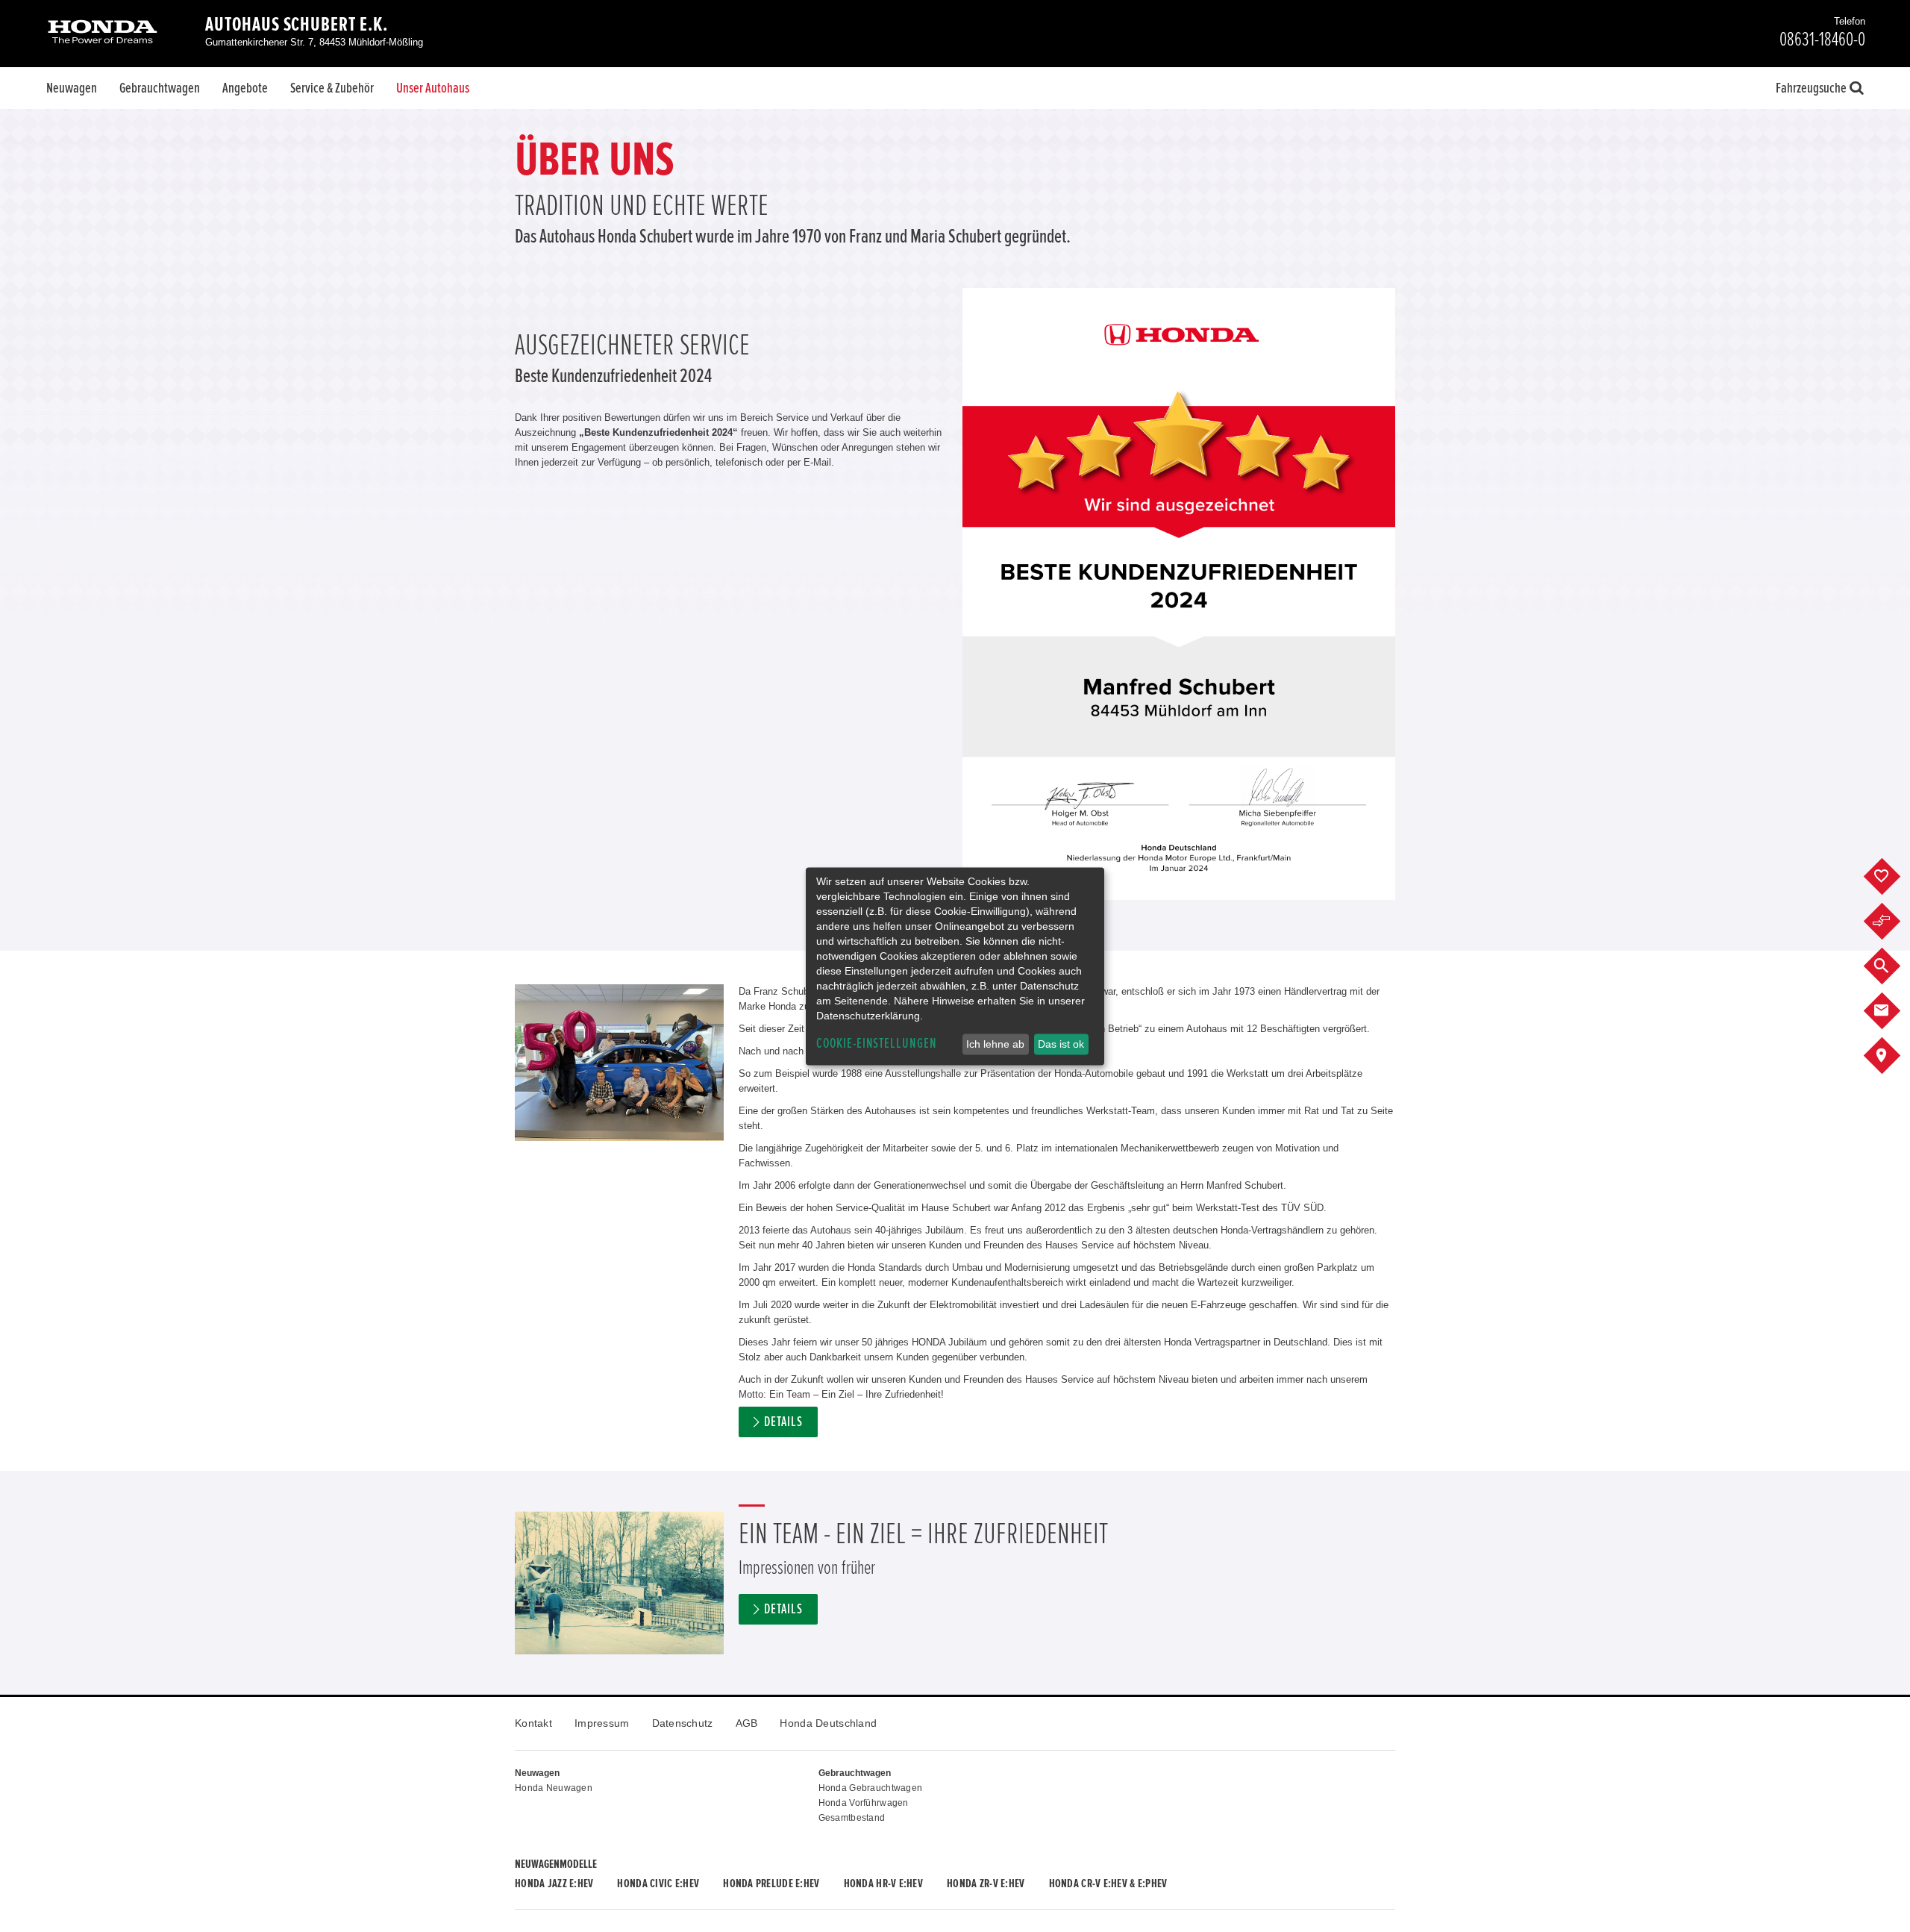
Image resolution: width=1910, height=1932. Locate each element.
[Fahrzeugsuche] (1893, 966)
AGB (747, 1723)
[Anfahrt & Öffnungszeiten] (1893, 1056)
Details (783, 1422)
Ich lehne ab (995, 1044)
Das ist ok (1061, 1044)
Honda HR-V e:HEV (883, 1883)
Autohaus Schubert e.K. (297, 25)
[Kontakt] (1893, 1011)
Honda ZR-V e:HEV (986, 1883)
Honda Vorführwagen (864, 1803)
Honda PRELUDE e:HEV (771, 1883)
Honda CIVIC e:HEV (658, 1883)
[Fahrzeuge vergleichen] (1893, 922)
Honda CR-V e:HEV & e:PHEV (1108, 1883)
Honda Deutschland (828, 1723)
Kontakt (533, 1723)
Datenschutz (683, 1723)
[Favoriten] (1893, 877)
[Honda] (103, 33)
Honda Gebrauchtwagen (871, 1788)
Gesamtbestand (852, 1818)
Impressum (602, 1723)
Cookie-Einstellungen (877, 1044)
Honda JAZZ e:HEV (554, 1883)
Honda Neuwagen (554, 1788)
